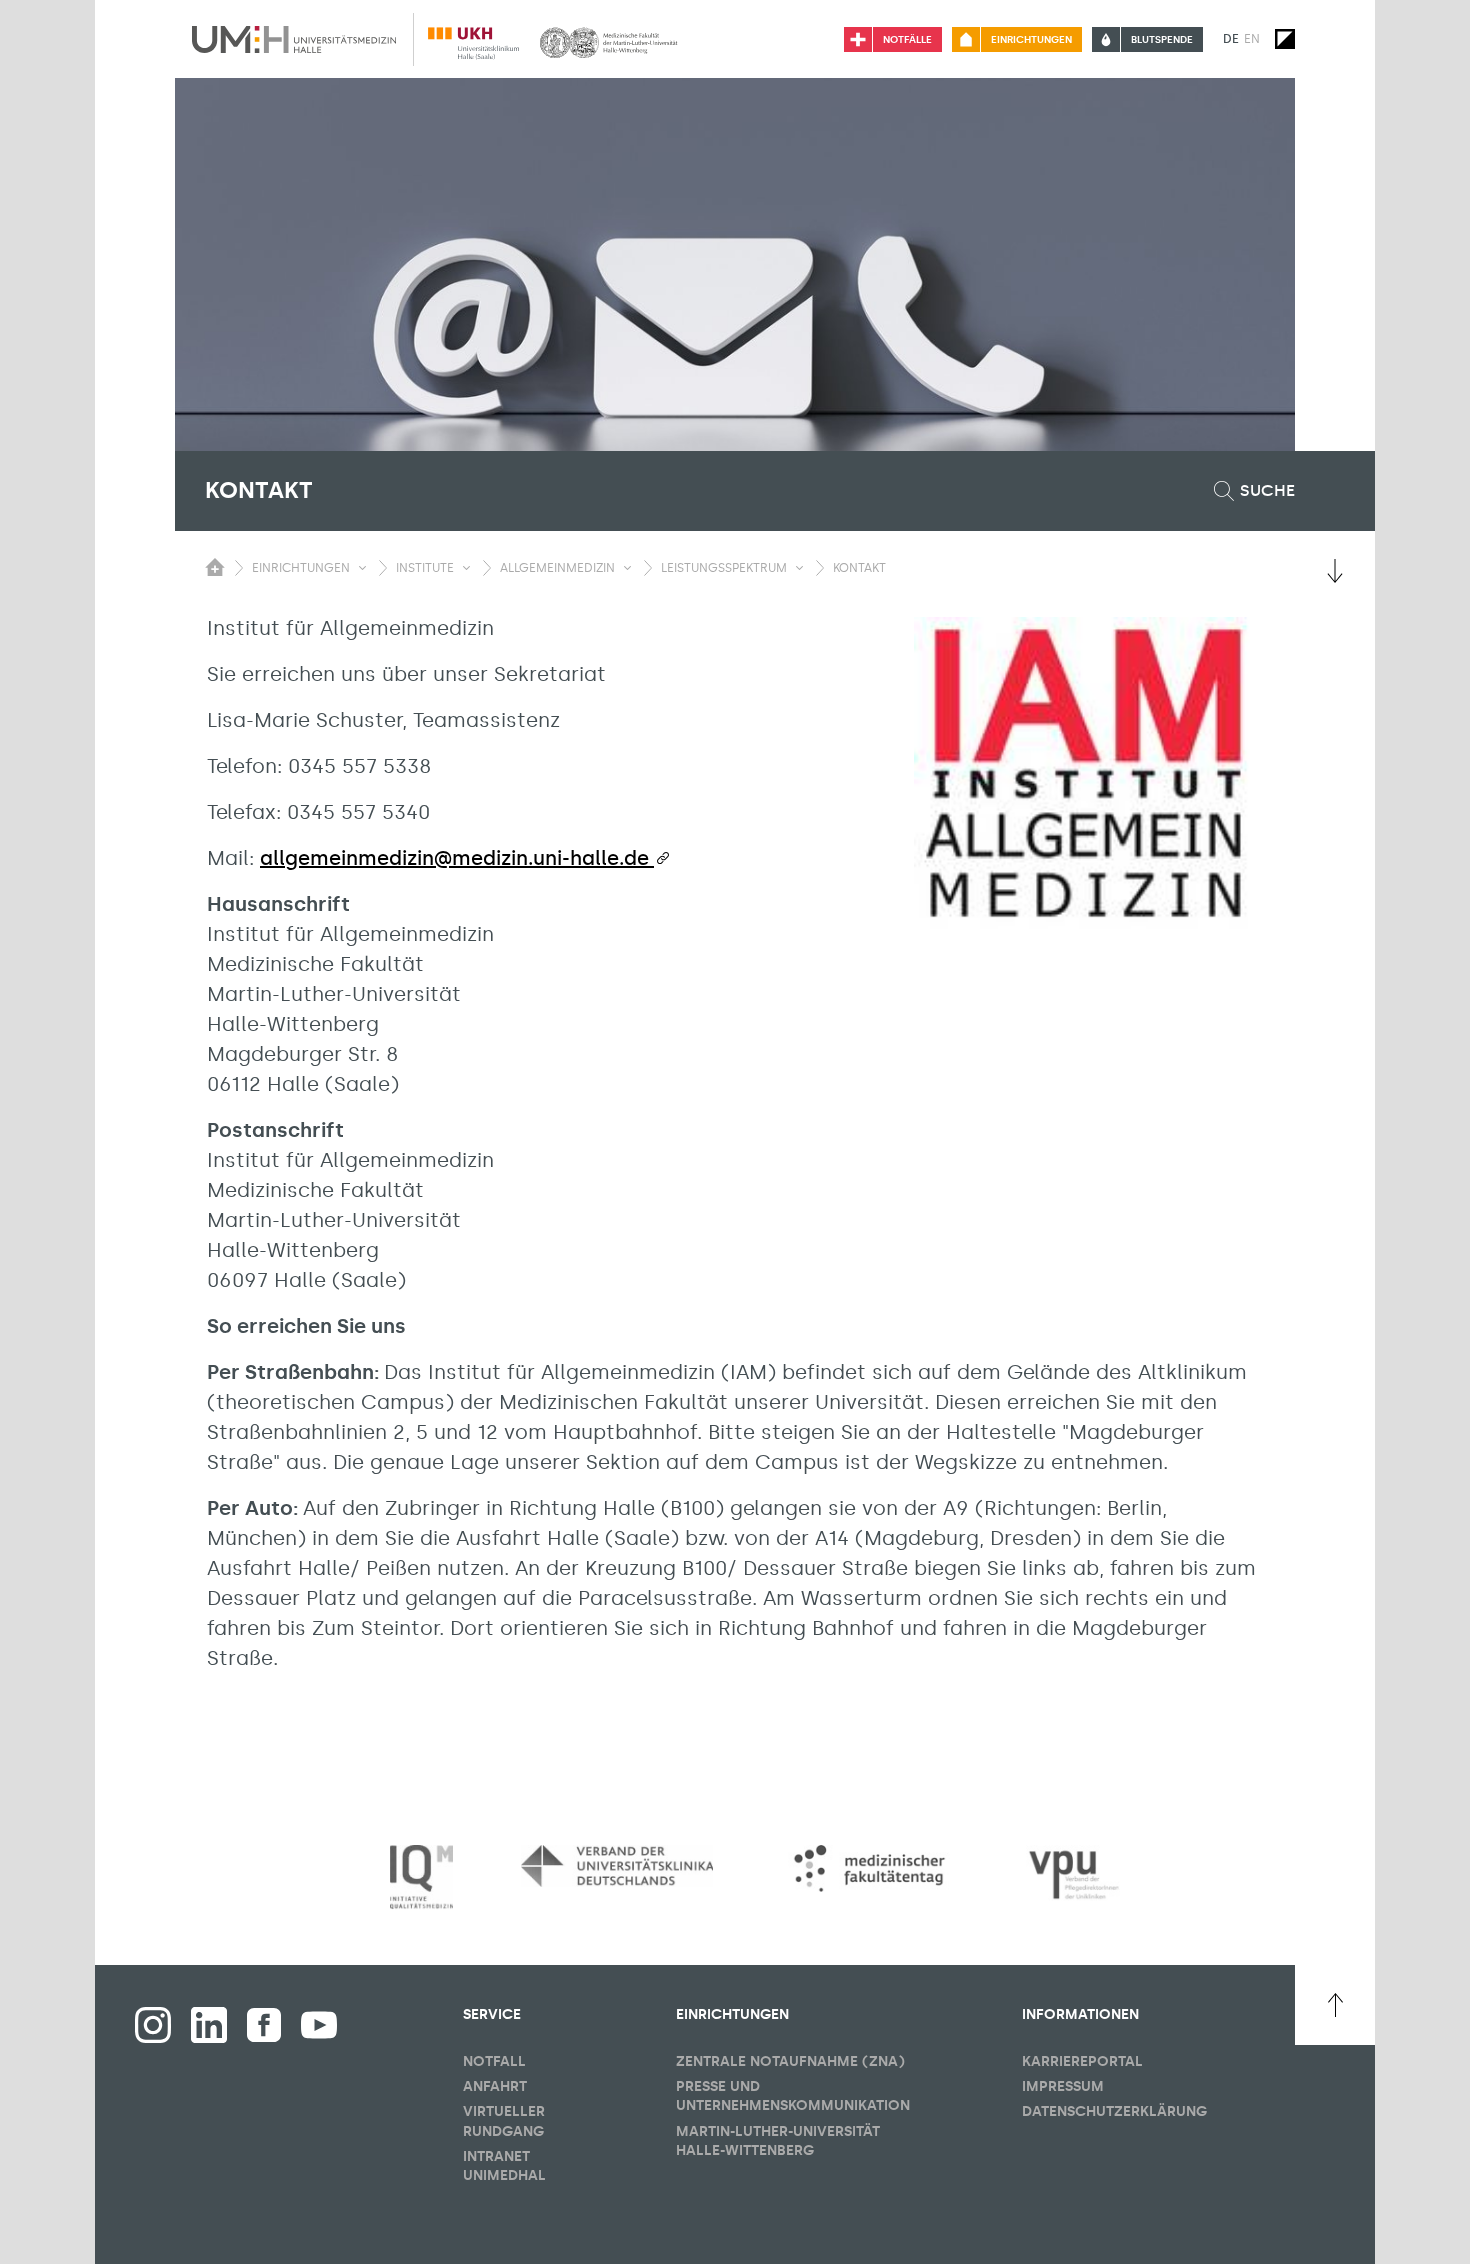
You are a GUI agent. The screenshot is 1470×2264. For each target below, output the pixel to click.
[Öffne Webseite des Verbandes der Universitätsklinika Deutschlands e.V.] (617, 1866)
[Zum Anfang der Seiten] (1335, 2005)
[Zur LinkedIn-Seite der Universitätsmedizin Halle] (209, 2025)
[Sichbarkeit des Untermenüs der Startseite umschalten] (215, 567)
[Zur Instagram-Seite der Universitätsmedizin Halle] (153, 2025)
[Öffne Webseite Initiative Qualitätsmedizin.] (421, 1877)
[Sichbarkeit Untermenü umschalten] (362, 568)
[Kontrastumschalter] (1285, 39)
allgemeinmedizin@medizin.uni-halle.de (457, 858)
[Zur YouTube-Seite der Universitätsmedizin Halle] (319, 2025)
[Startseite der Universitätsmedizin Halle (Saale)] (294, 39)
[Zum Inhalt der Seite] (1335, 571)
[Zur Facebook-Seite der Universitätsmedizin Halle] (264, 2025)
